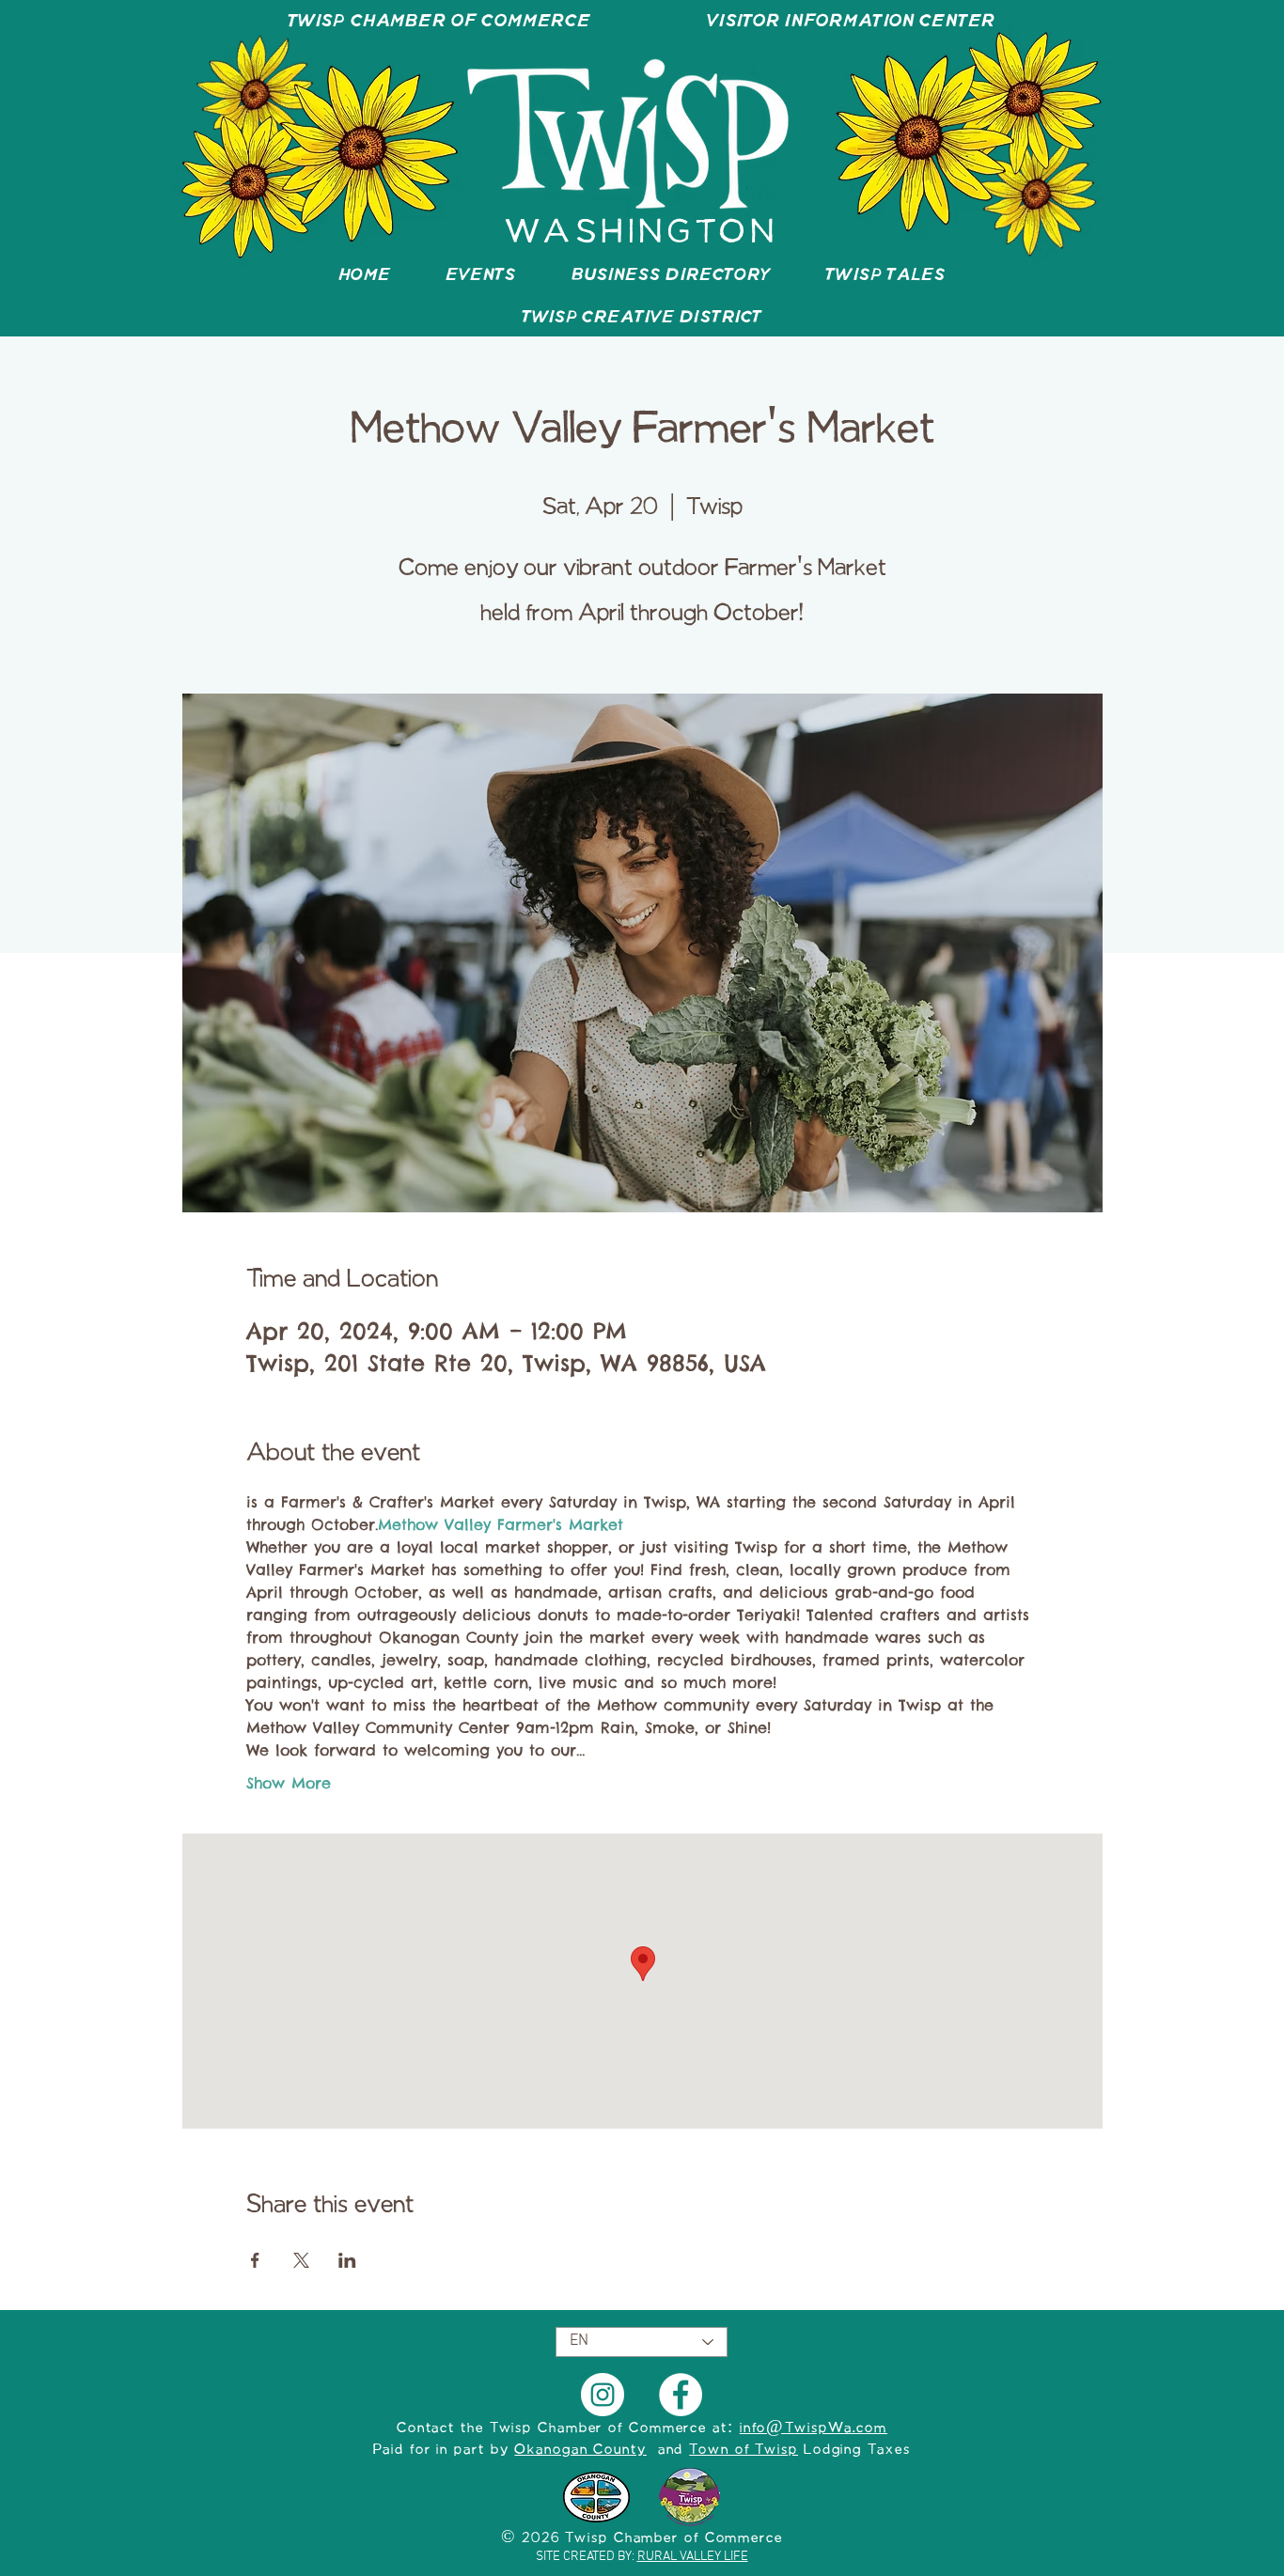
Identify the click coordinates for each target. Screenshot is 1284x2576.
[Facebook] (681, 2395)
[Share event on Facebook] (255, 2260)
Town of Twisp (744, 2450)
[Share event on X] (301, 2260)
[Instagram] (603, 2395)
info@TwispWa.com (814, 2428)
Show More (289, 1783)
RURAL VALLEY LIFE (693, 2557)
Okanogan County (580, 2450)
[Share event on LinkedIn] (347, 2260)
